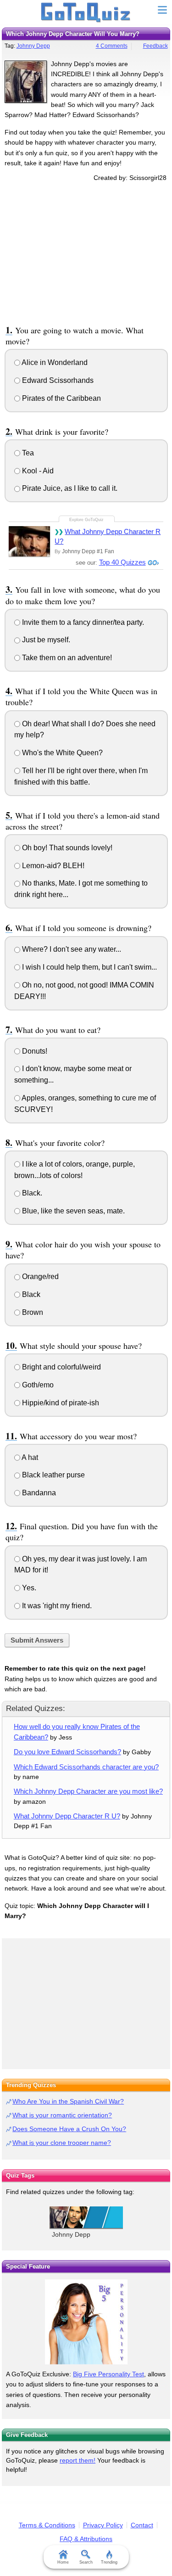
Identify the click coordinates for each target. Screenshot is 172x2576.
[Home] (86, 13)
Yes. (28, 1588)
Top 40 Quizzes (122, 562)
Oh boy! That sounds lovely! (66, 848)
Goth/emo (37, 1385)
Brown (32, 1312)
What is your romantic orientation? (62, 2115)
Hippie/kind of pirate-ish (60, 1403)
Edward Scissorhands (57, 380)
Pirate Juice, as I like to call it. (69, 488)
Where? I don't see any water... (71, 949)
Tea (27, 453)
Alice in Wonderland (54, 362)
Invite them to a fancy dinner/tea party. (82, 622)
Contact (142, 2525)
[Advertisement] (86, 252)
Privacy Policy (103, 2525)
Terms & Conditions (47, 2525)
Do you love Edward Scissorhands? (67, 1752)
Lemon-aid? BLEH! (52, 866)
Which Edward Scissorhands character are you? (86, 1767)
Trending (109, 2562)
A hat (29, 1457)
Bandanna (38, 1493)
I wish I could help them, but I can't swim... (89, 967)
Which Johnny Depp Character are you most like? (88, 1791)
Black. (31, 1193)
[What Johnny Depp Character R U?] (29, 541)
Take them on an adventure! (66, 658)
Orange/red (39, 1277)
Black (30, 1294)
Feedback (155, 46)
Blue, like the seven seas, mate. (72, 1211)
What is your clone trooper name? (62, 2143)
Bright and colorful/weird (61, 1367)
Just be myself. (45, 640)
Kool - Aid (37, 471)
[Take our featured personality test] (86, 2322)
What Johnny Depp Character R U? (108, 536)
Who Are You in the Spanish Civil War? (68, 2101)
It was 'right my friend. (56, 1606)
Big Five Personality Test (108, 2374)
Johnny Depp (33, 46)
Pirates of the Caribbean (61, 398)
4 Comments (112, 46)
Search (86, 2562)
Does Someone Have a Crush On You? (69, 2129)
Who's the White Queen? (61, 753)
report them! (78, 2460)
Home (63, 2562)
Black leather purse (53, 1475)
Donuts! (34, 1051)
